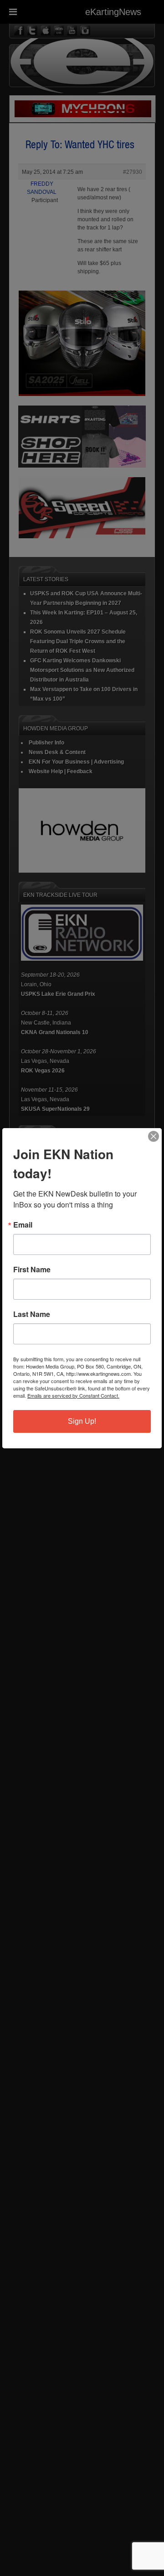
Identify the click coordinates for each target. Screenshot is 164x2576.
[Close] (154, 1136)
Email (23, 1225)
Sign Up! (82, 1421)
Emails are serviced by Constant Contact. (73, 1395)
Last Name (32, 1314)
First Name (32, 1270)
